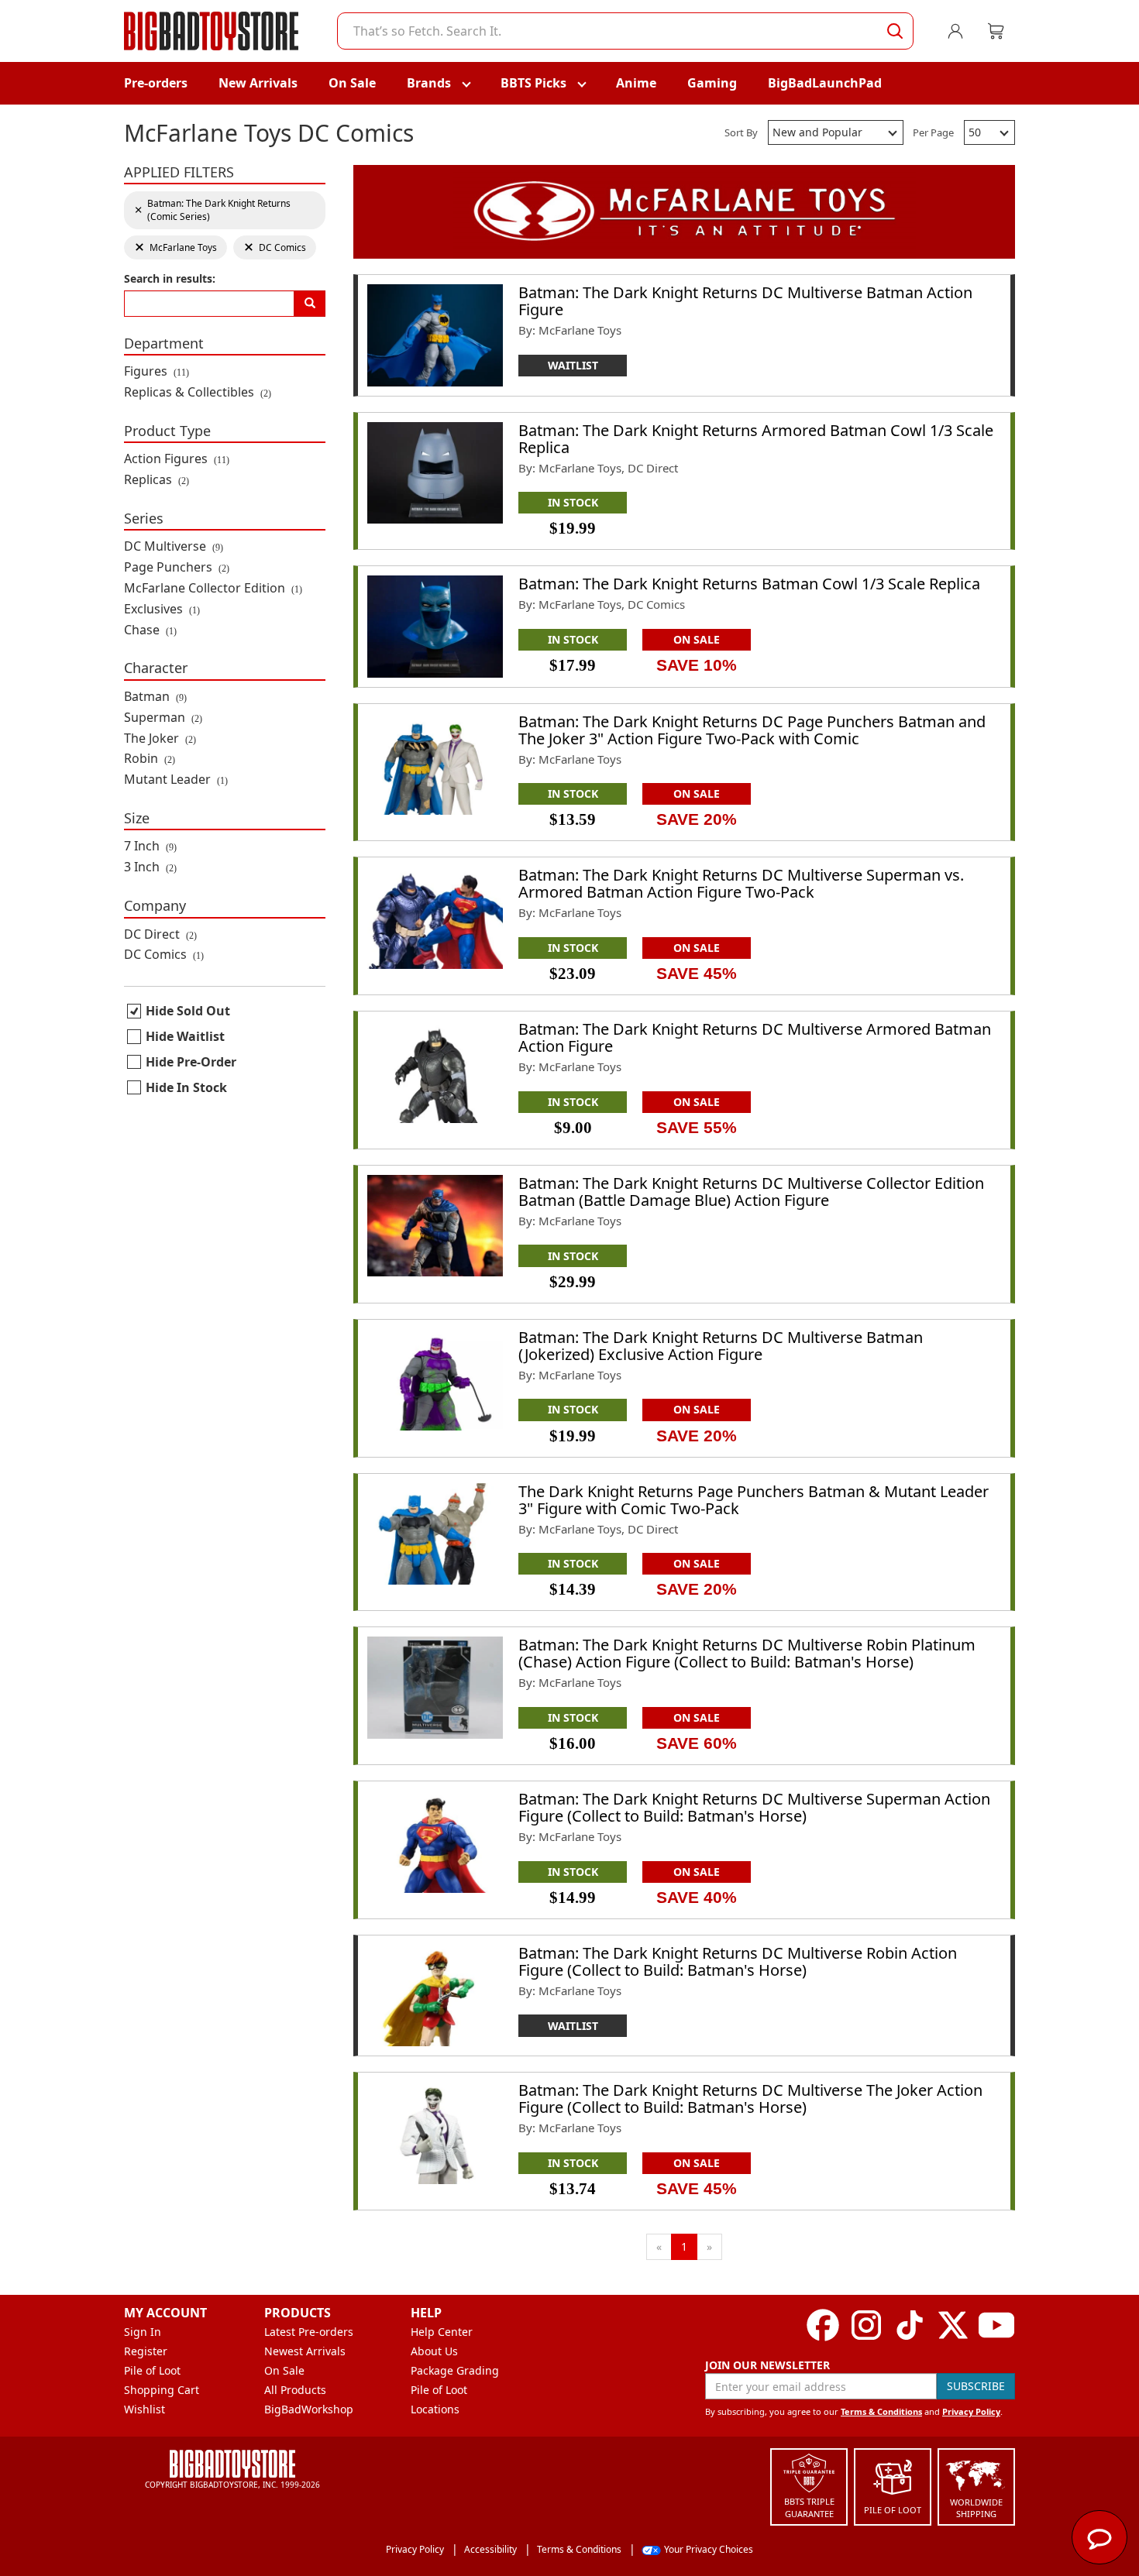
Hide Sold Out (188, 1011)
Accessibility (490, 2549)
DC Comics (164, 954)
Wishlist (145, 2409)
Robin (150, 758)
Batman (155, 696)
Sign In (143, 2332)
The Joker (160, 738)
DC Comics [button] (275, 247)
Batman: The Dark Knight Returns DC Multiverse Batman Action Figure (745, 301)
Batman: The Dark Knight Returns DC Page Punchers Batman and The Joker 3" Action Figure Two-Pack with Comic (752, 730)
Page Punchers (177, 567)
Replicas (157, 479)
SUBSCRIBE (976, 2386)
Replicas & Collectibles (198, 392)
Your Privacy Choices (709, 2549)
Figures (157, 371)
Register (146, 2351)
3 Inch (150, 867)
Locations (435, 2409)
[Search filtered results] (310, 304)
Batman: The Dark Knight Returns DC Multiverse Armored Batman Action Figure (755, 1037)
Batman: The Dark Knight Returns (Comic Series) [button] (212, 210)
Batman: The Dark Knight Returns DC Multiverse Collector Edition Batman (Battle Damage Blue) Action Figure (751, 1192)
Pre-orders (156, 83)
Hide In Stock (186, 1087)
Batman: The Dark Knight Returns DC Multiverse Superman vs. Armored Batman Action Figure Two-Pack (741, 883)
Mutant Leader (176, 779)
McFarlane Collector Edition (213, 588)
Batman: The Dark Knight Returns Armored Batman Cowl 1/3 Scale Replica (756, 439)
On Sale (352, 83)
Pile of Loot (152, 2370)
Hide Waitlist (185, 1036)
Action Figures (177, 459)
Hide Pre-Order (191, 1062)
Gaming (712, 83)
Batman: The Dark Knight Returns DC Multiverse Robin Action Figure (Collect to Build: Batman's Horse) (738, 1961)
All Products (295, 2390)
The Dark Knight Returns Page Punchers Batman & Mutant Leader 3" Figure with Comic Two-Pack (754, 1500)
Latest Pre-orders (309, 2332)
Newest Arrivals (305, 2351)
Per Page (933, 132)
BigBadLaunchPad (825, 83)
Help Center (442, 2332)
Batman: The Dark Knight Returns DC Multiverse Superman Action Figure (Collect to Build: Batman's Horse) (754, 1807)
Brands (429, 83)
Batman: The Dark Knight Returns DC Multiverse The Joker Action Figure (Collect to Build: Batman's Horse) (750, 2099)
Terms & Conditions (881, 2411)
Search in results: (170, 278)
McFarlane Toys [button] (175, 247)
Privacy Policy (971, 2411)
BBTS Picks (533, 83)
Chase (150, 630)
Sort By (741, 132)
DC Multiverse (174, 546)
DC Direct (160, 934)
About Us (434, 2351)
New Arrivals (258, 83)
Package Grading (455, 2370)
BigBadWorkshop (309, 2409)
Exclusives (162, 609)
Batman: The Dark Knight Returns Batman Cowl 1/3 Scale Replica (749, 584)
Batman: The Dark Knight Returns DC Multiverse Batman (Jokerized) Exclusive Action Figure (721, 1346)
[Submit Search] (895, 31)
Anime (636, 83)
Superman (163, 717)
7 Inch (150, 846)
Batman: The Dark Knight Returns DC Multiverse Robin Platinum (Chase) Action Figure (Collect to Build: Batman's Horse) (747, 1653)
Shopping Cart (162, 2390)
